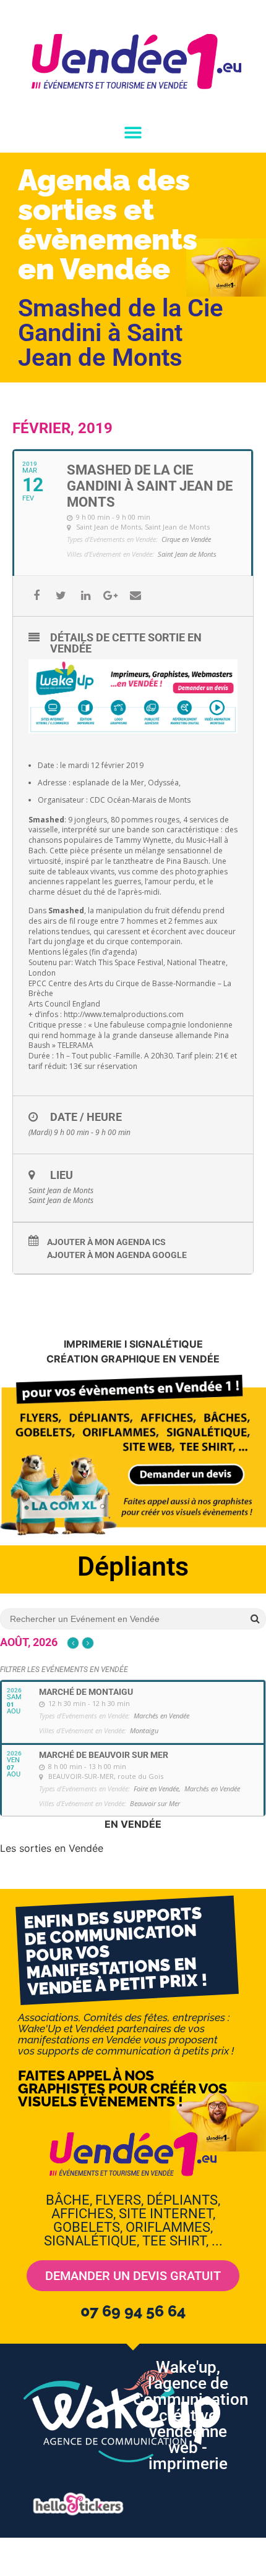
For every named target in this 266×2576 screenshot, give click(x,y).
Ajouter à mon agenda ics (106, 1242)
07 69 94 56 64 (133, 2311)
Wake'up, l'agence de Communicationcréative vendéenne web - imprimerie (191, 2415)
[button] (133, 133)
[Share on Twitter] (61, 596)
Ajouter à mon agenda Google (117, 1255)
